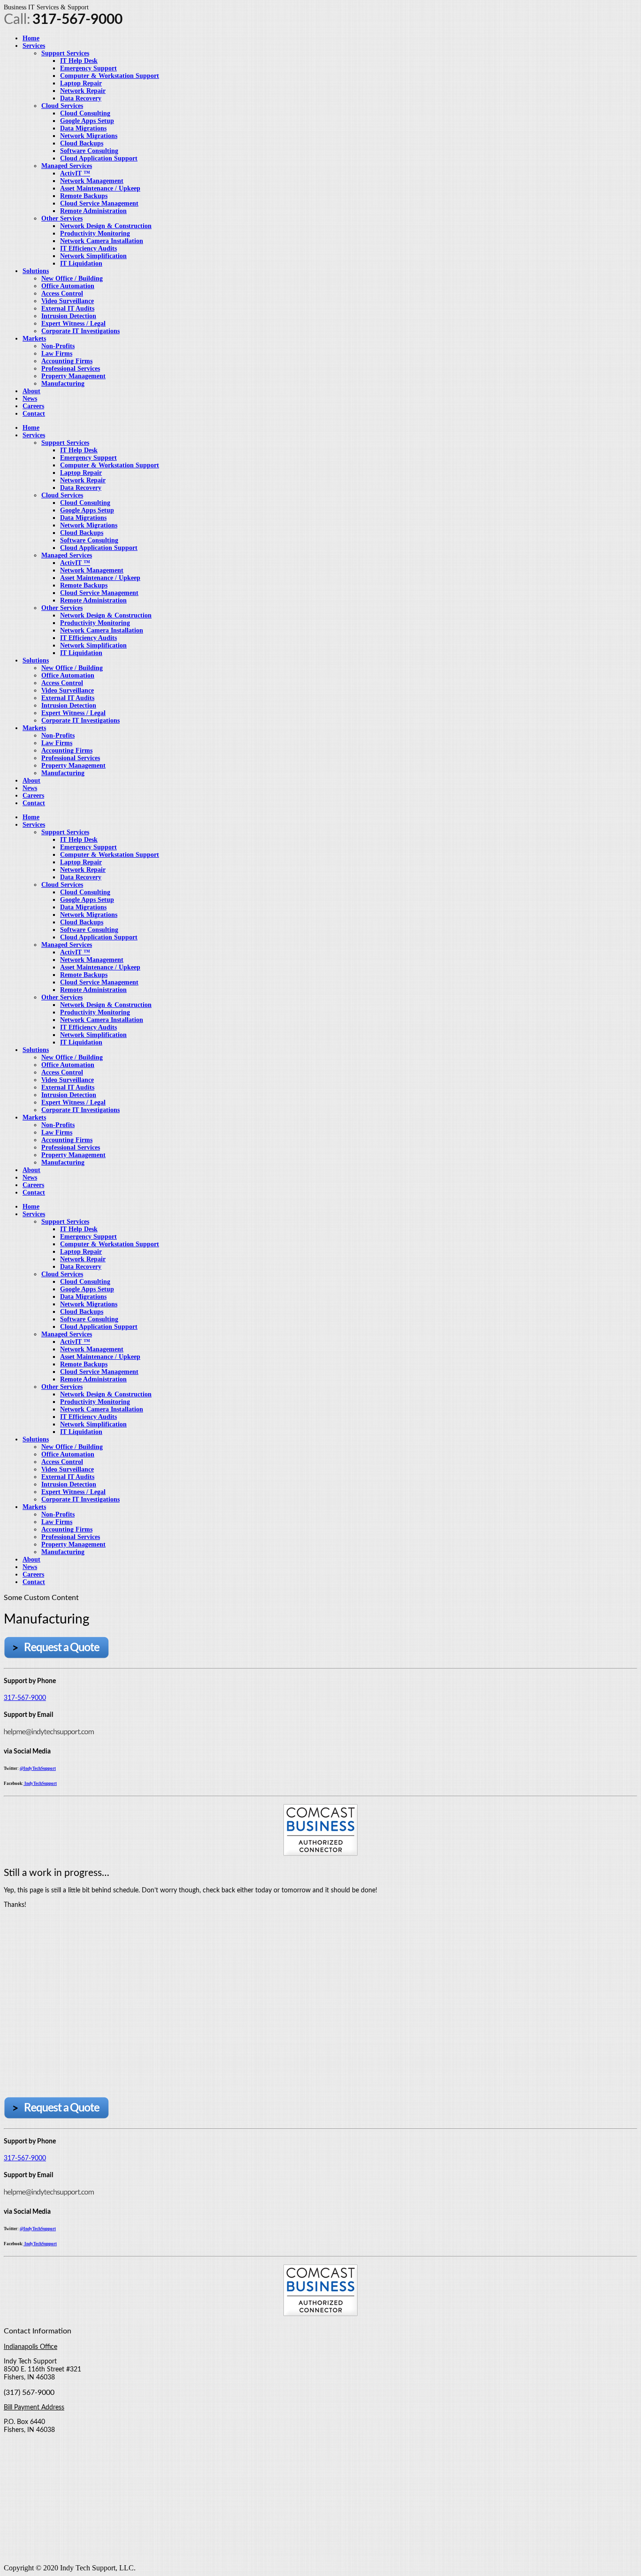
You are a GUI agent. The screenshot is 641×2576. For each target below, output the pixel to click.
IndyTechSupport (40, 1783)
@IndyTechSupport (38, 1768)
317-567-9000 (25, 1698)
